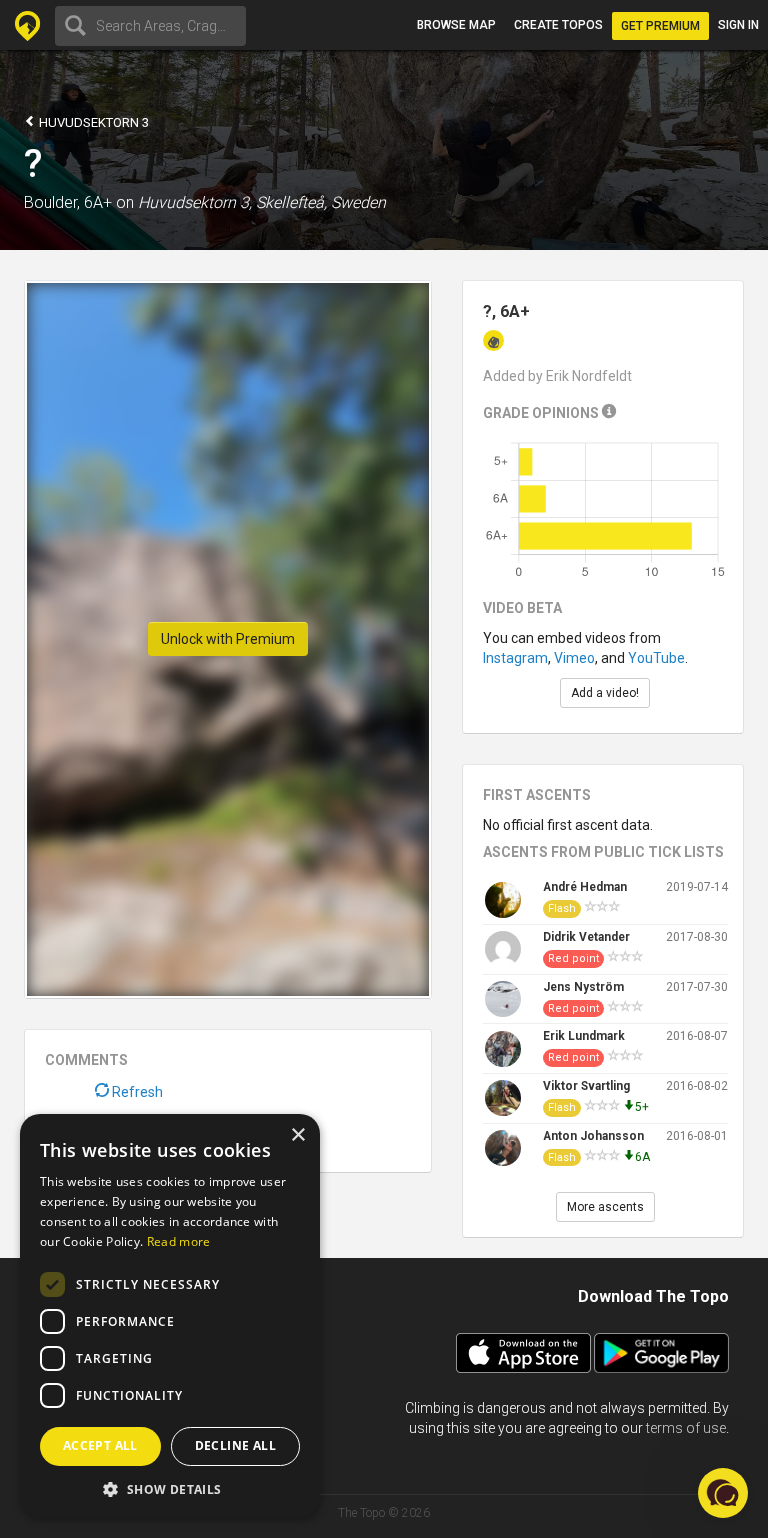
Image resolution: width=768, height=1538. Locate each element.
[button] (170, 1488)
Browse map (456, 25)
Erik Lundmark (584, 1036)
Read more (179, 1241)
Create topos (558, 25)
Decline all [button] (235, 1445)
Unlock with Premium (228, 639)
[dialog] (170, 1316)
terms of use (686, 1428)
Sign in (738, 25)
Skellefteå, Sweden (321, 202)
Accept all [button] (100, 1445)
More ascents (605, 1207)
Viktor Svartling (586, 1086)
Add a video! (605, 693)
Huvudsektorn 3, (195, 202)
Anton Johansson (593, 1136)
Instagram (515, 658)
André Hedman (585, 887)
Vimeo (574, 658)
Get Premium (660, 26)
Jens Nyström (583, 987)
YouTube (656, 658)
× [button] (297, 1135)
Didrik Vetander (586, 937)
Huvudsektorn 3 (92, 122)
